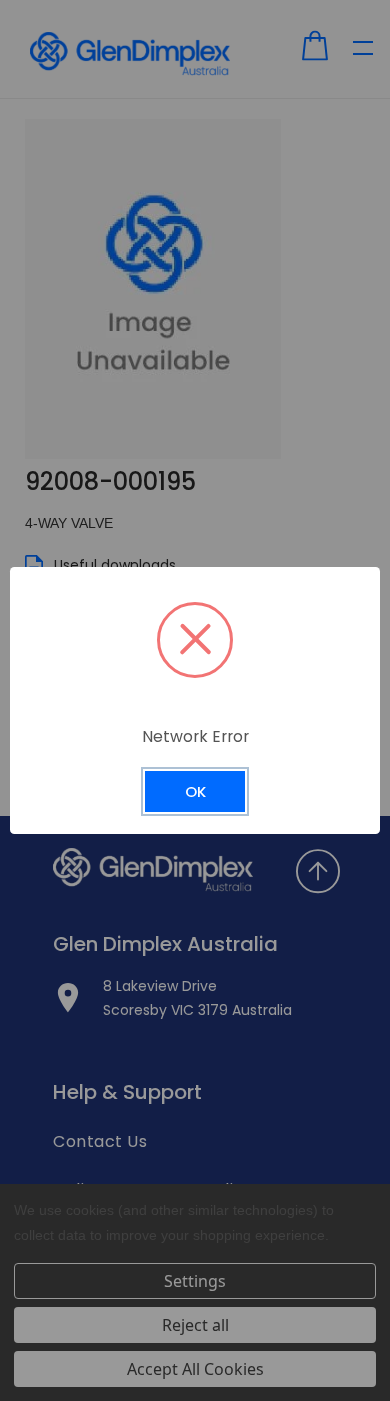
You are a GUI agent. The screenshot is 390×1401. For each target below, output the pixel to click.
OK (195, 791)
